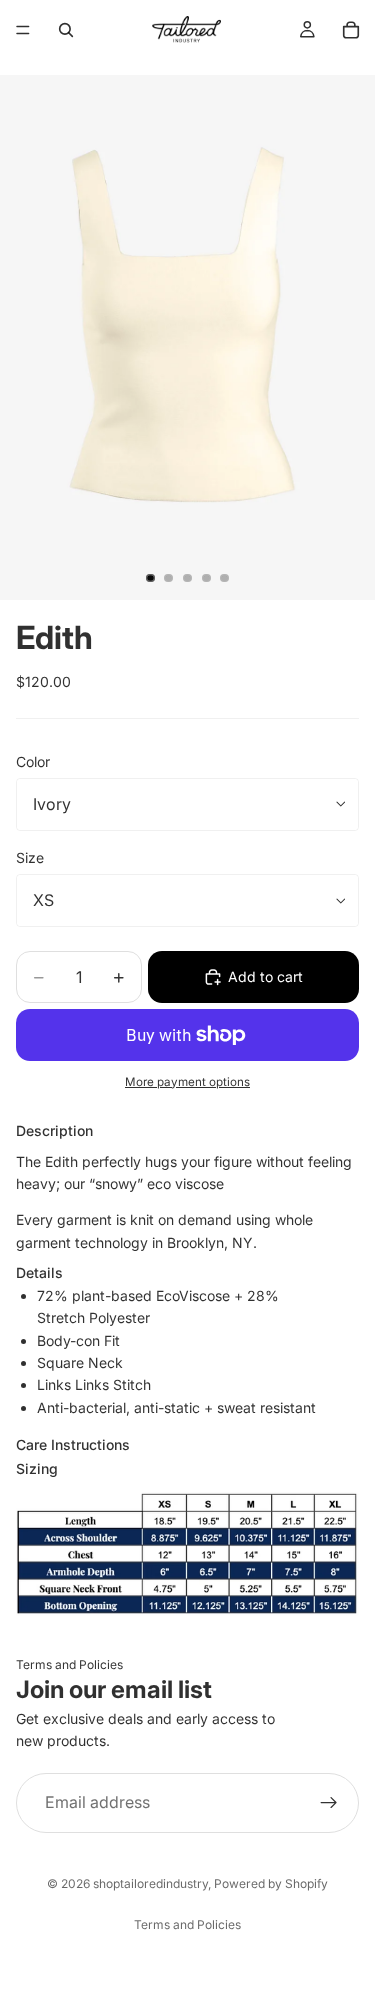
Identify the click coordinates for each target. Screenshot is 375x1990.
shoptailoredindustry (150, 1883)
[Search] (66, 30)
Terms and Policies (69, 1664)
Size (30, 857)
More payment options (187, 1082)
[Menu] (23, 30)
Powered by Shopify (271, 1883)
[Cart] (351, 30)
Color (33, 761)
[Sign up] (329, 1803)
